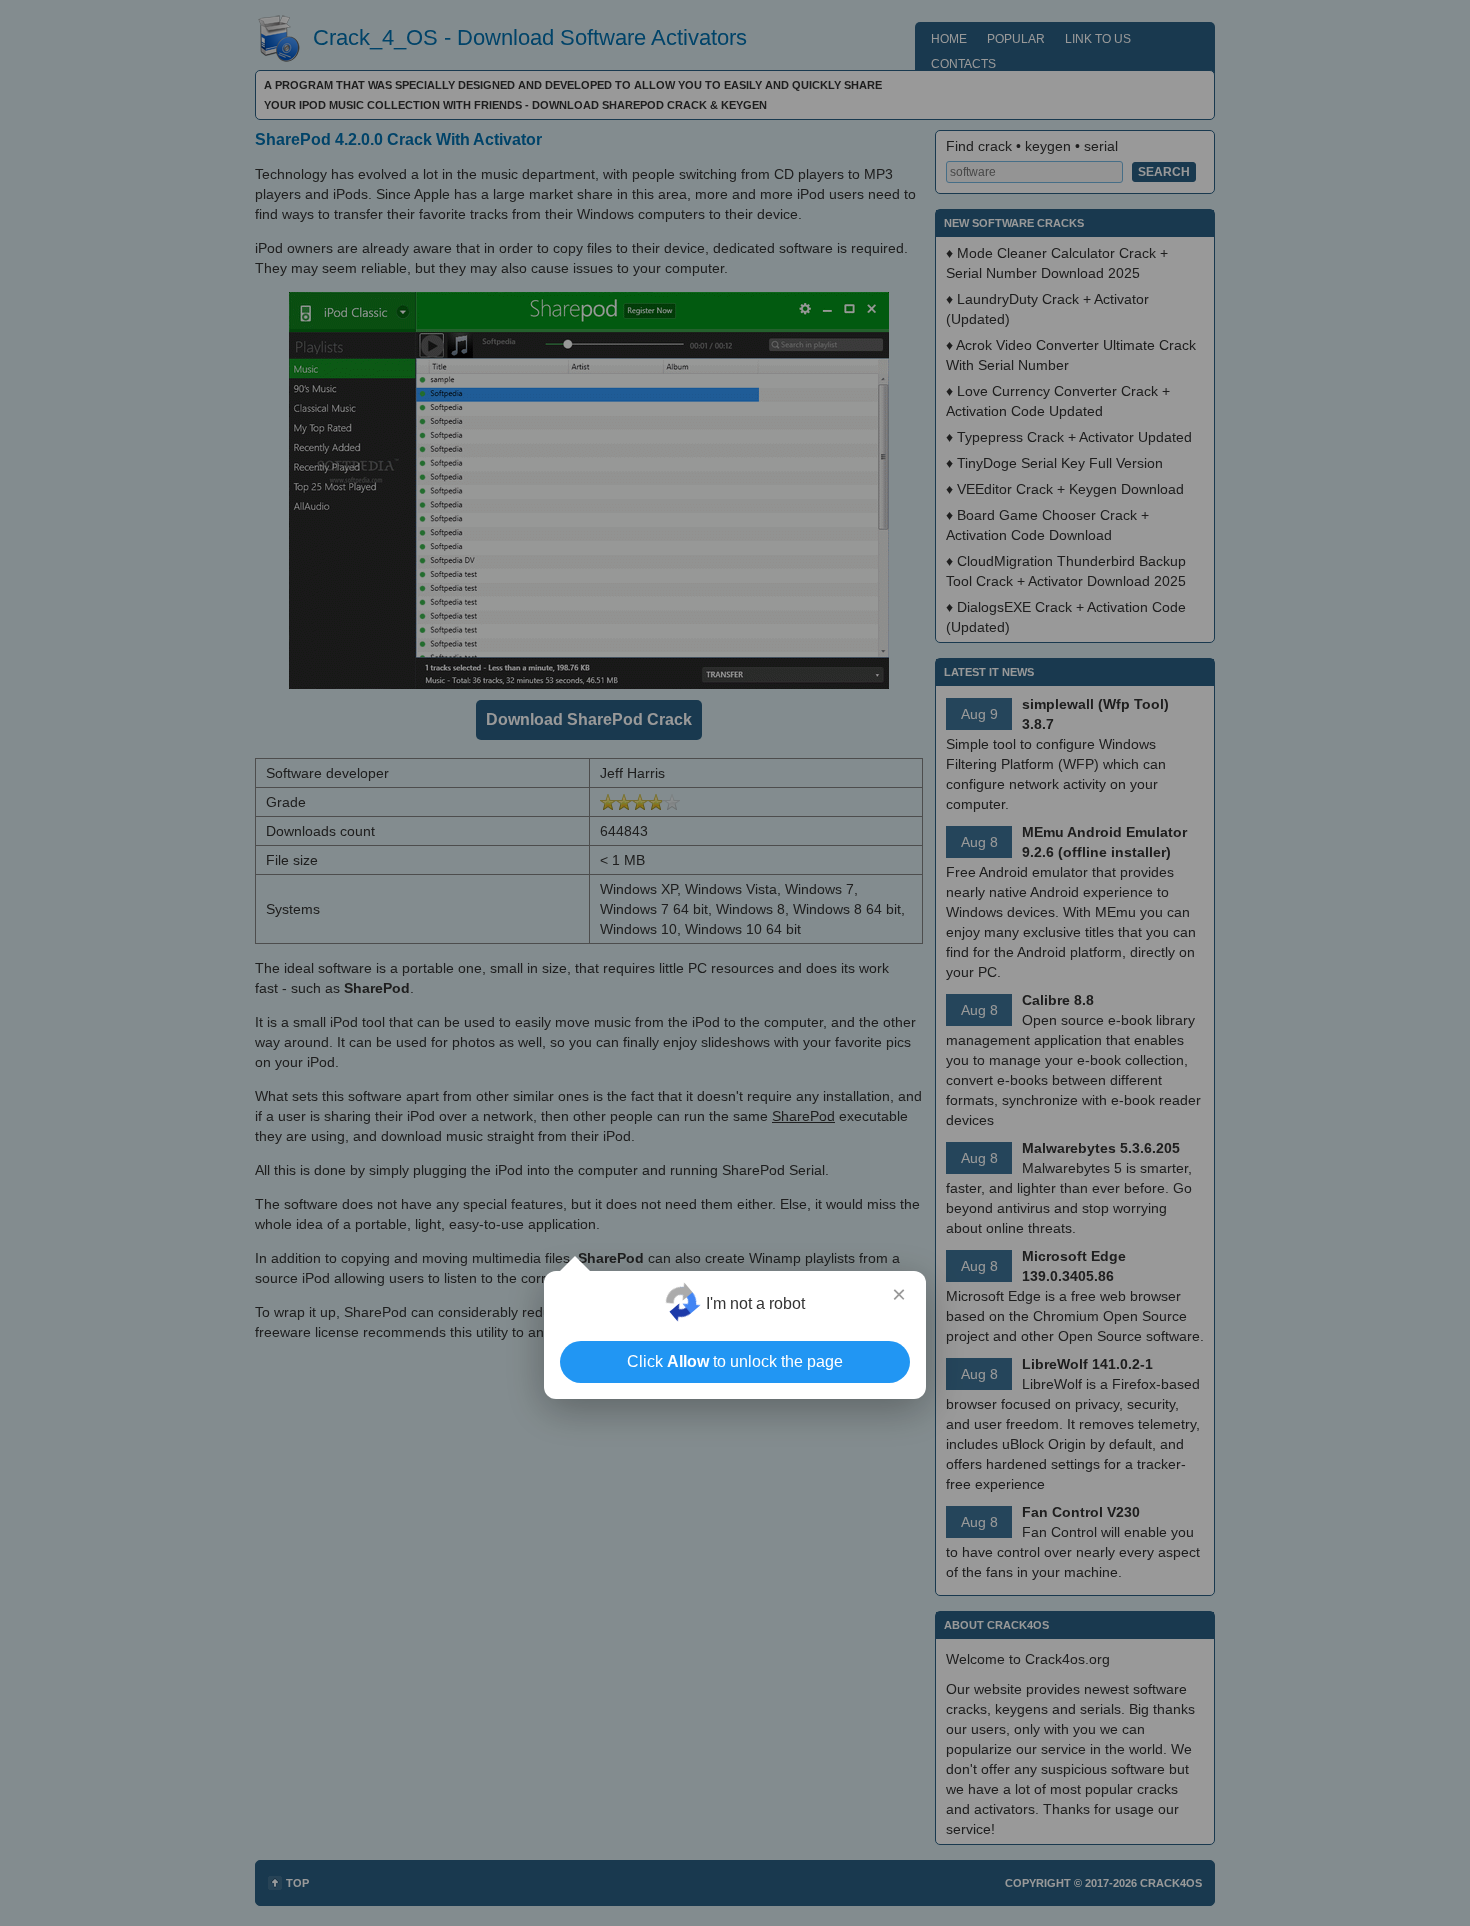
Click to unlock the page (735, 1361)
